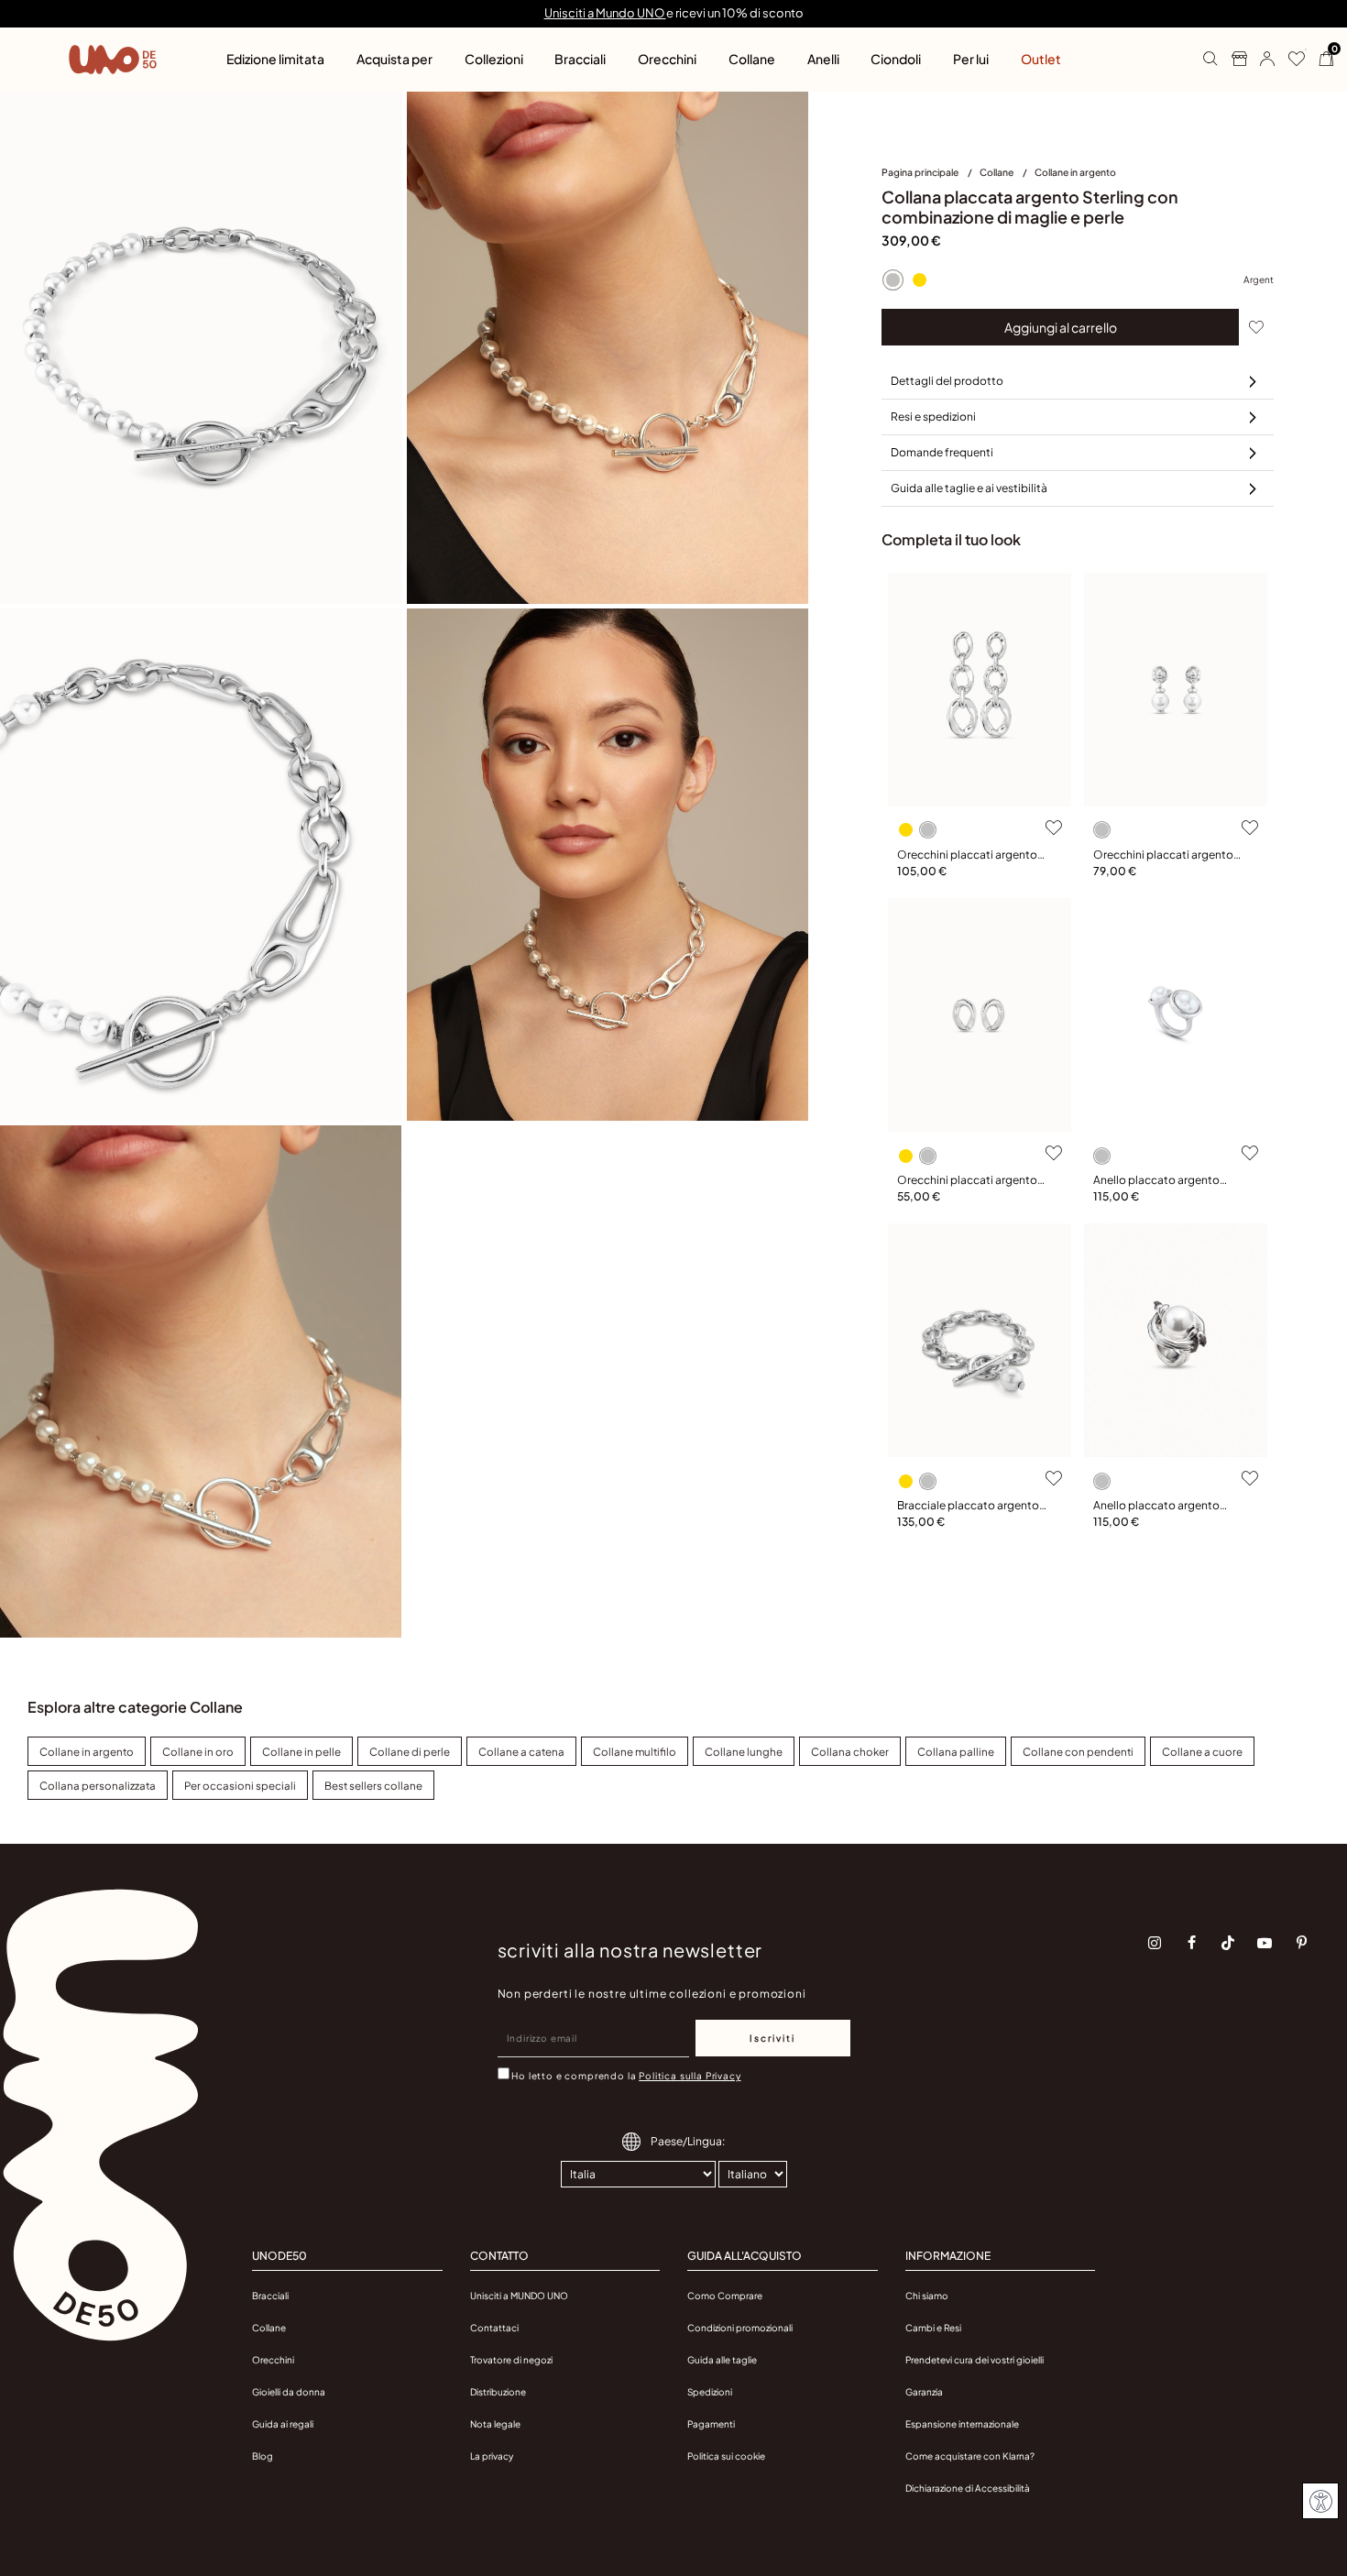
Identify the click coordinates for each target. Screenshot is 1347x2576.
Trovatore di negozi (511, 2360)
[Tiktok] (1228, 1943)
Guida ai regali (283, 2424)
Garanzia (924, 2392)
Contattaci (494, 2328)
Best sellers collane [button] (373, 1786)
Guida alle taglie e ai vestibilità (969, 488)
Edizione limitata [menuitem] (275, 59)
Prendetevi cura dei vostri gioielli (975, 2360)
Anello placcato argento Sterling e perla (1156, 1506)
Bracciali (270, 2296)
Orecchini (273, 2360)
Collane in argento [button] (87, 1752)
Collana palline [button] (956, 1752)
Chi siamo (927, 2296)
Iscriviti (772, 2038)
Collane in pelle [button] (301, 1752)
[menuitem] (931, 176)
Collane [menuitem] (752, 59)
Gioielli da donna (289, 2392)
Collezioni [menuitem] (494, 59)
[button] (1260, 60)
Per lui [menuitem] (971, 59)
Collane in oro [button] (198, 1752)
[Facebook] (1191, 1943)
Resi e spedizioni (933, 417)
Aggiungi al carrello (1061, 327)
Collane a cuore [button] (1202, 1752)
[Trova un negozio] (1232, 60)
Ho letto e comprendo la (626, 2076)
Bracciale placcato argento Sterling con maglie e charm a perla (969, 1506)
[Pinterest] (1301, 1943)
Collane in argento (1075, 172)
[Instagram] (1155, 1943)
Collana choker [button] (850, 1752)
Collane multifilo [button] (635, 1752)
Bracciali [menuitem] (580, 59)
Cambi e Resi (933, 2328)
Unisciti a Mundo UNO (605, 13)
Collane (997, 172)
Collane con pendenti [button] (1078, 1752)
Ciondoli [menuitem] (896, 59)
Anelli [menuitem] (823, 59)
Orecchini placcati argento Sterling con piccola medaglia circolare (1163, 855)
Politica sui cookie (726, 2456)
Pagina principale (921, 172)
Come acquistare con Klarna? (970, 2456)
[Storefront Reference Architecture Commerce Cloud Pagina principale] (113, 60)
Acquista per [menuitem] (394, 59)
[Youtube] (1265, 1943)
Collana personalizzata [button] (98, 1786)
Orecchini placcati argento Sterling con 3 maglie (967, 855)
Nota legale (495, 2424)
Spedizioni (710, 2392)
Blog (263, 2456)
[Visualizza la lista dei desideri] (1290, 60)
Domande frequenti (942, 452)
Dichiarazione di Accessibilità (968, 2488)
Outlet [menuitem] (1041, 59)
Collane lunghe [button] (744, 1752)
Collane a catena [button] (521, 1752)
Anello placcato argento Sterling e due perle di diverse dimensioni (1169, 1181)
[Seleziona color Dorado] (919, 280)
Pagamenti (711, 2424)
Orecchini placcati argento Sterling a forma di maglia (967, 1181)
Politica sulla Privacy (690, 2076)
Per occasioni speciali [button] (240, 1786)
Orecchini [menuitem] (667, 59)
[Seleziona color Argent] (893, 280)
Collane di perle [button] (410, 1752)
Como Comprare (725, 2296)
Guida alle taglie (722, 2360)
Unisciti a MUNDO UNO (519, 2296)
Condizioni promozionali (740, 2328)
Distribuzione (498, 2392)
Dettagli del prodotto (947, 381)
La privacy (492, 2456)
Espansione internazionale (962, 2424)
